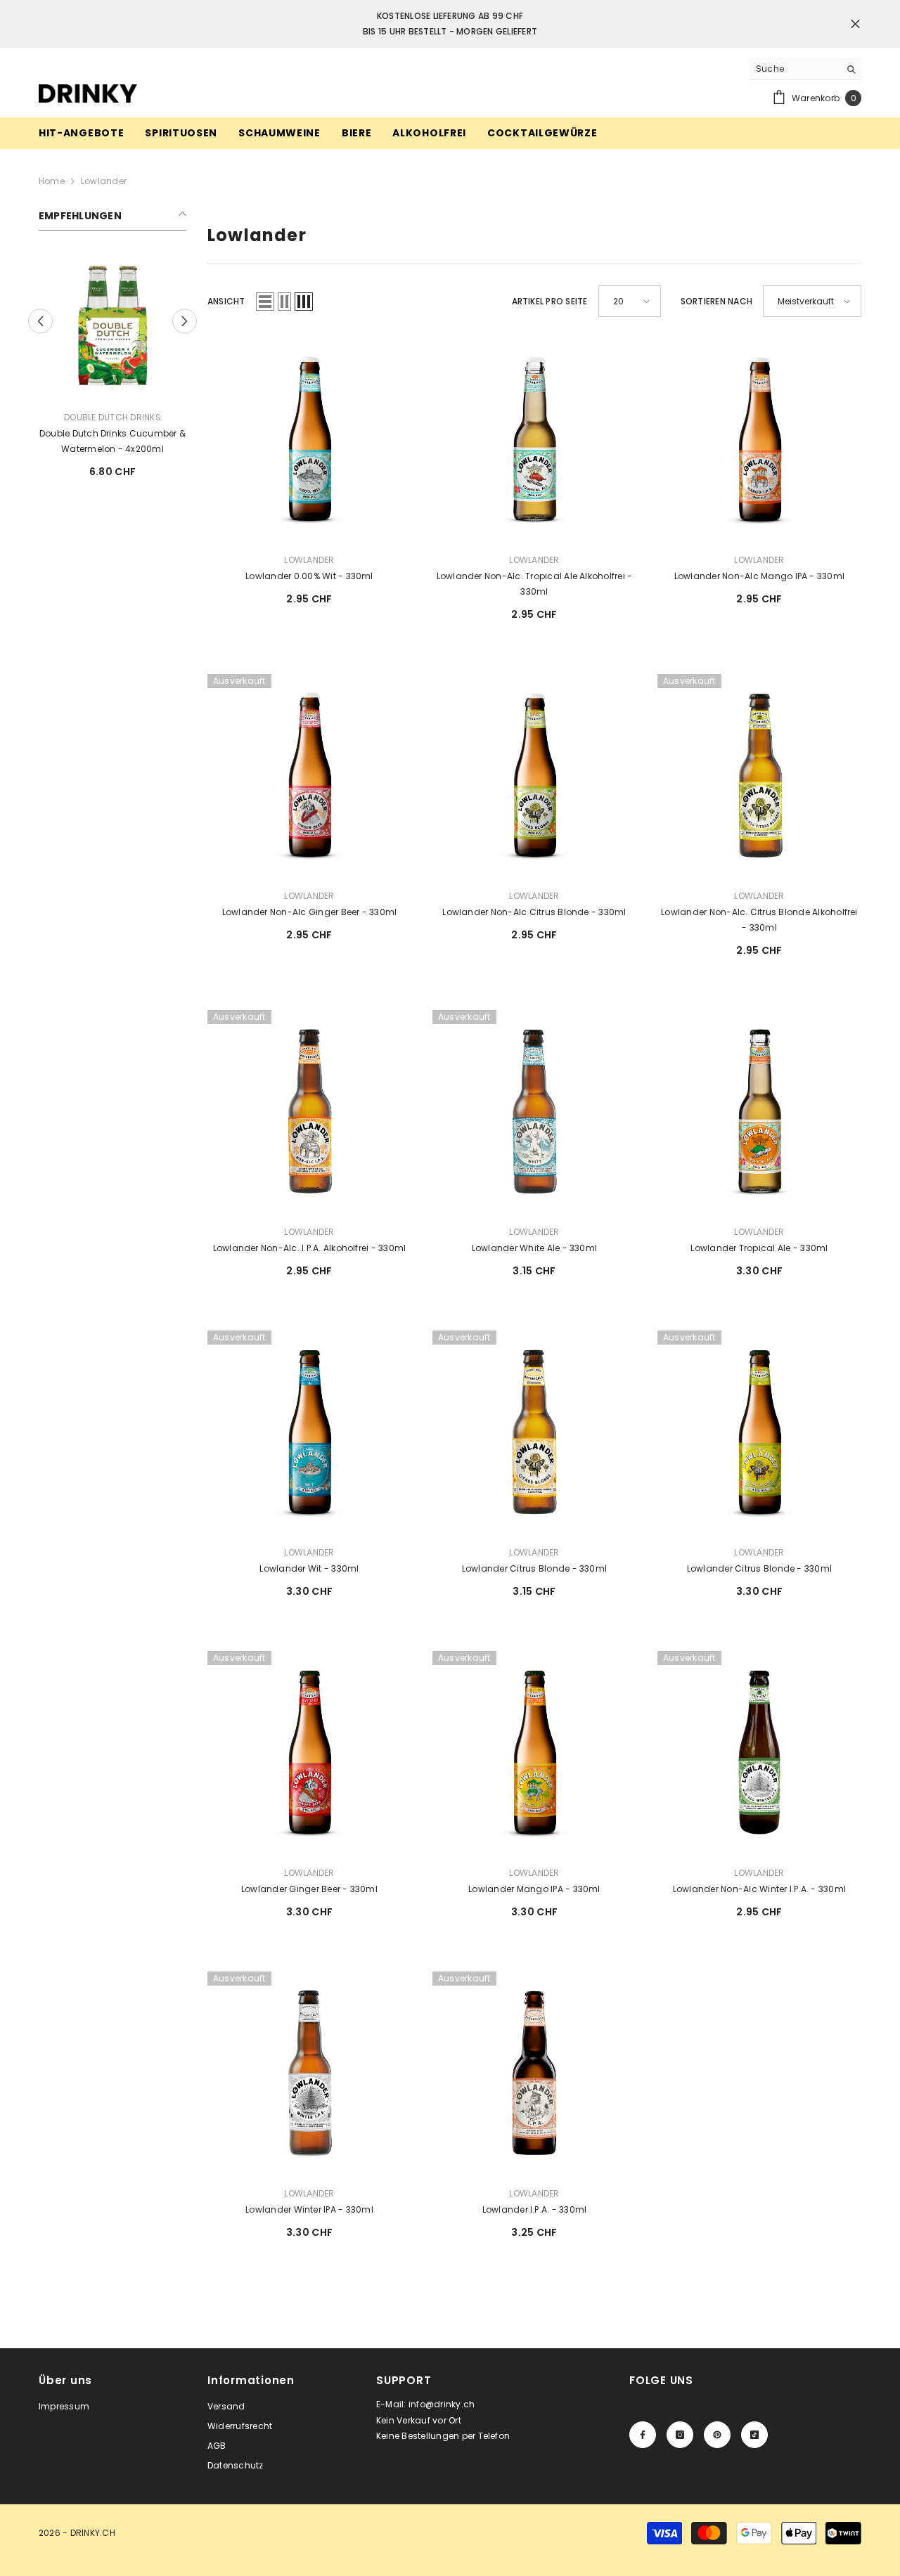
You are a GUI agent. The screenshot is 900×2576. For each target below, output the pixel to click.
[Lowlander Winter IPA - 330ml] (309, 2073)
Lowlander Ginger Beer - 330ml (309, 1889)
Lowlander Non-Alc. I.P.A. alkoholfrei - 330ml (310, 1248)
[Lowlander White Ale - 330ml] (534, 1112)
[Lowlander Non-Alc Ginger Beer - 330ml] (309, 776)
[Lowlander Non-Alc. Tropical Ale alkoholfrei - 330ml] (534, 440)
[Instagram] (680, 2435)
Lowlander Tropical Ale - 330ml (759, 1248)
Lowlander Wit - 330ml (309, 1568)
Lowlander (104, 181)
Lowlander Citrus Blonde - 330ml (534, 1568)
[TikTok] (754, 2435)
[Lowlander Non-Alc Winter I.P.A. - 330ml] (759, 1753)
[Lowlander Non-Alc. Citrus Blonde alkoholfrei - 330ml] (759, 776)
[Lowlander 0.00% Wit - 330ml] (112, 325)
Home (52, 181)
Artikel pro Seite (550, 301)
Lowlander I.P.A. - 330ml (535, 2209)
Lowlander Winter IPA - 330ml (309, 2209)
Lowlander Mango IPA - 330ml (534, 1889)
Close (855, 24)
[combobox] (794, 69)
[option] (112, 363)
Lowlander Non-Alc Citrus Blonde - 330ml (534, 912)
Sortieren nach (716, 301)
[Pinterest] (717, 2435)
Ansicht (226, 301)
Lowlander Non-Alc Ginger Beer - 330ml (310, 912)
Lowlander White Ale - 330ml (534, 1248)
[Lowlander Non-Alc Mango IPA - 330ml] (759, 440)
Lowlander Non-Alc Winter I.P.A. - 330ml (759, 1889)
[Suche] (805, 69)
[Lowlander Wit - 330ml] (309, 1432)
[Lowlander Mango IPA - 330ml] (534, 1753)
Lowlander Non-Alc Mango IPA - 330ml (759, 576)
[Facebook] (643, 2435)
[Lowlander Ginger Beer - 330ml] (309, 1753)
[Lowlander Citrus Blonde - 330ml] (534, 1432)
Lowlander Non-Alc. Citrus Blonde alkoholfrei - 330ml (759, 920)
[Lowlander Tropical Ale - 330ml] (759, 1112)
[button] (185, 314)
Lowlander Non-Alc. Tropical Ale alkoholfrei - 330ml (535, 584)
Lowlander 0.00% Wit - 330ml (112, 433)
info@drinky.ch (442, 2404)
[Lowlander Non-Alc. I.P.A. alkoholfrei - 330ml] (309, 1112)
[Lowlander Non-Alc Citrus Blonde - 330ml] (534, 776)
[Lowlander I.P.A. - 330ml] (534, 2073)
